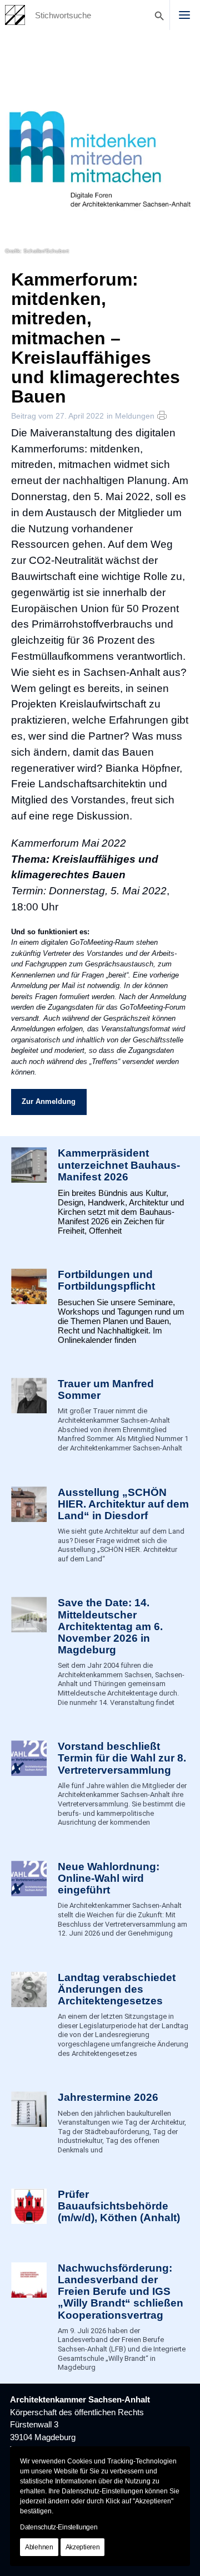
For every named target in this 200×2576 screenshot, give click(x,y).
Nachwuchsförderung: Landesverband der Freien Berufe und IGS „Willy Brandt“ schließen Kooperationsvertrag (121, 2292)
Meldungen (135, 416)
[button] (184, 15)
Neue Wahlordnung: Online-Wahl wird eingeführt (109, 1878)
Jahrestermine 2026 (108, 2097)
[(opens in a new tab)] (29, 2209)
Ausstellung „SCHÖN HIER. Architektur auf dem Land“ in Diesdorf (123, 1504)
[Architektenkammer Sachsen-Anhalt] (15, 15)
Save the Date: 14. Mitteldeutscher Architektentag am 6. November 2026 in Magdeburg (110, 1626)
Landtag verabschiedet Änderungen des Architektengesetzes (117, 1989)
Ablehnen (39, 2547)
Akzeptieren (83, 2547)
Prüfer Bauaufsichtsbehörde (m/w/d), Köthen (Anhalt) (119, 2206)
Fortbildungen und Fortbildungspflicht (106, 1280)
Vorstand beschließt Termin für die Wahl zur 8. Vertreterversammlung (122, 1758)
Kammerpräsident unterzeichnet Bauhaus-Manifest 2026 (119, 1165)
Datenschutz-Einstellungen (59, 2527)
